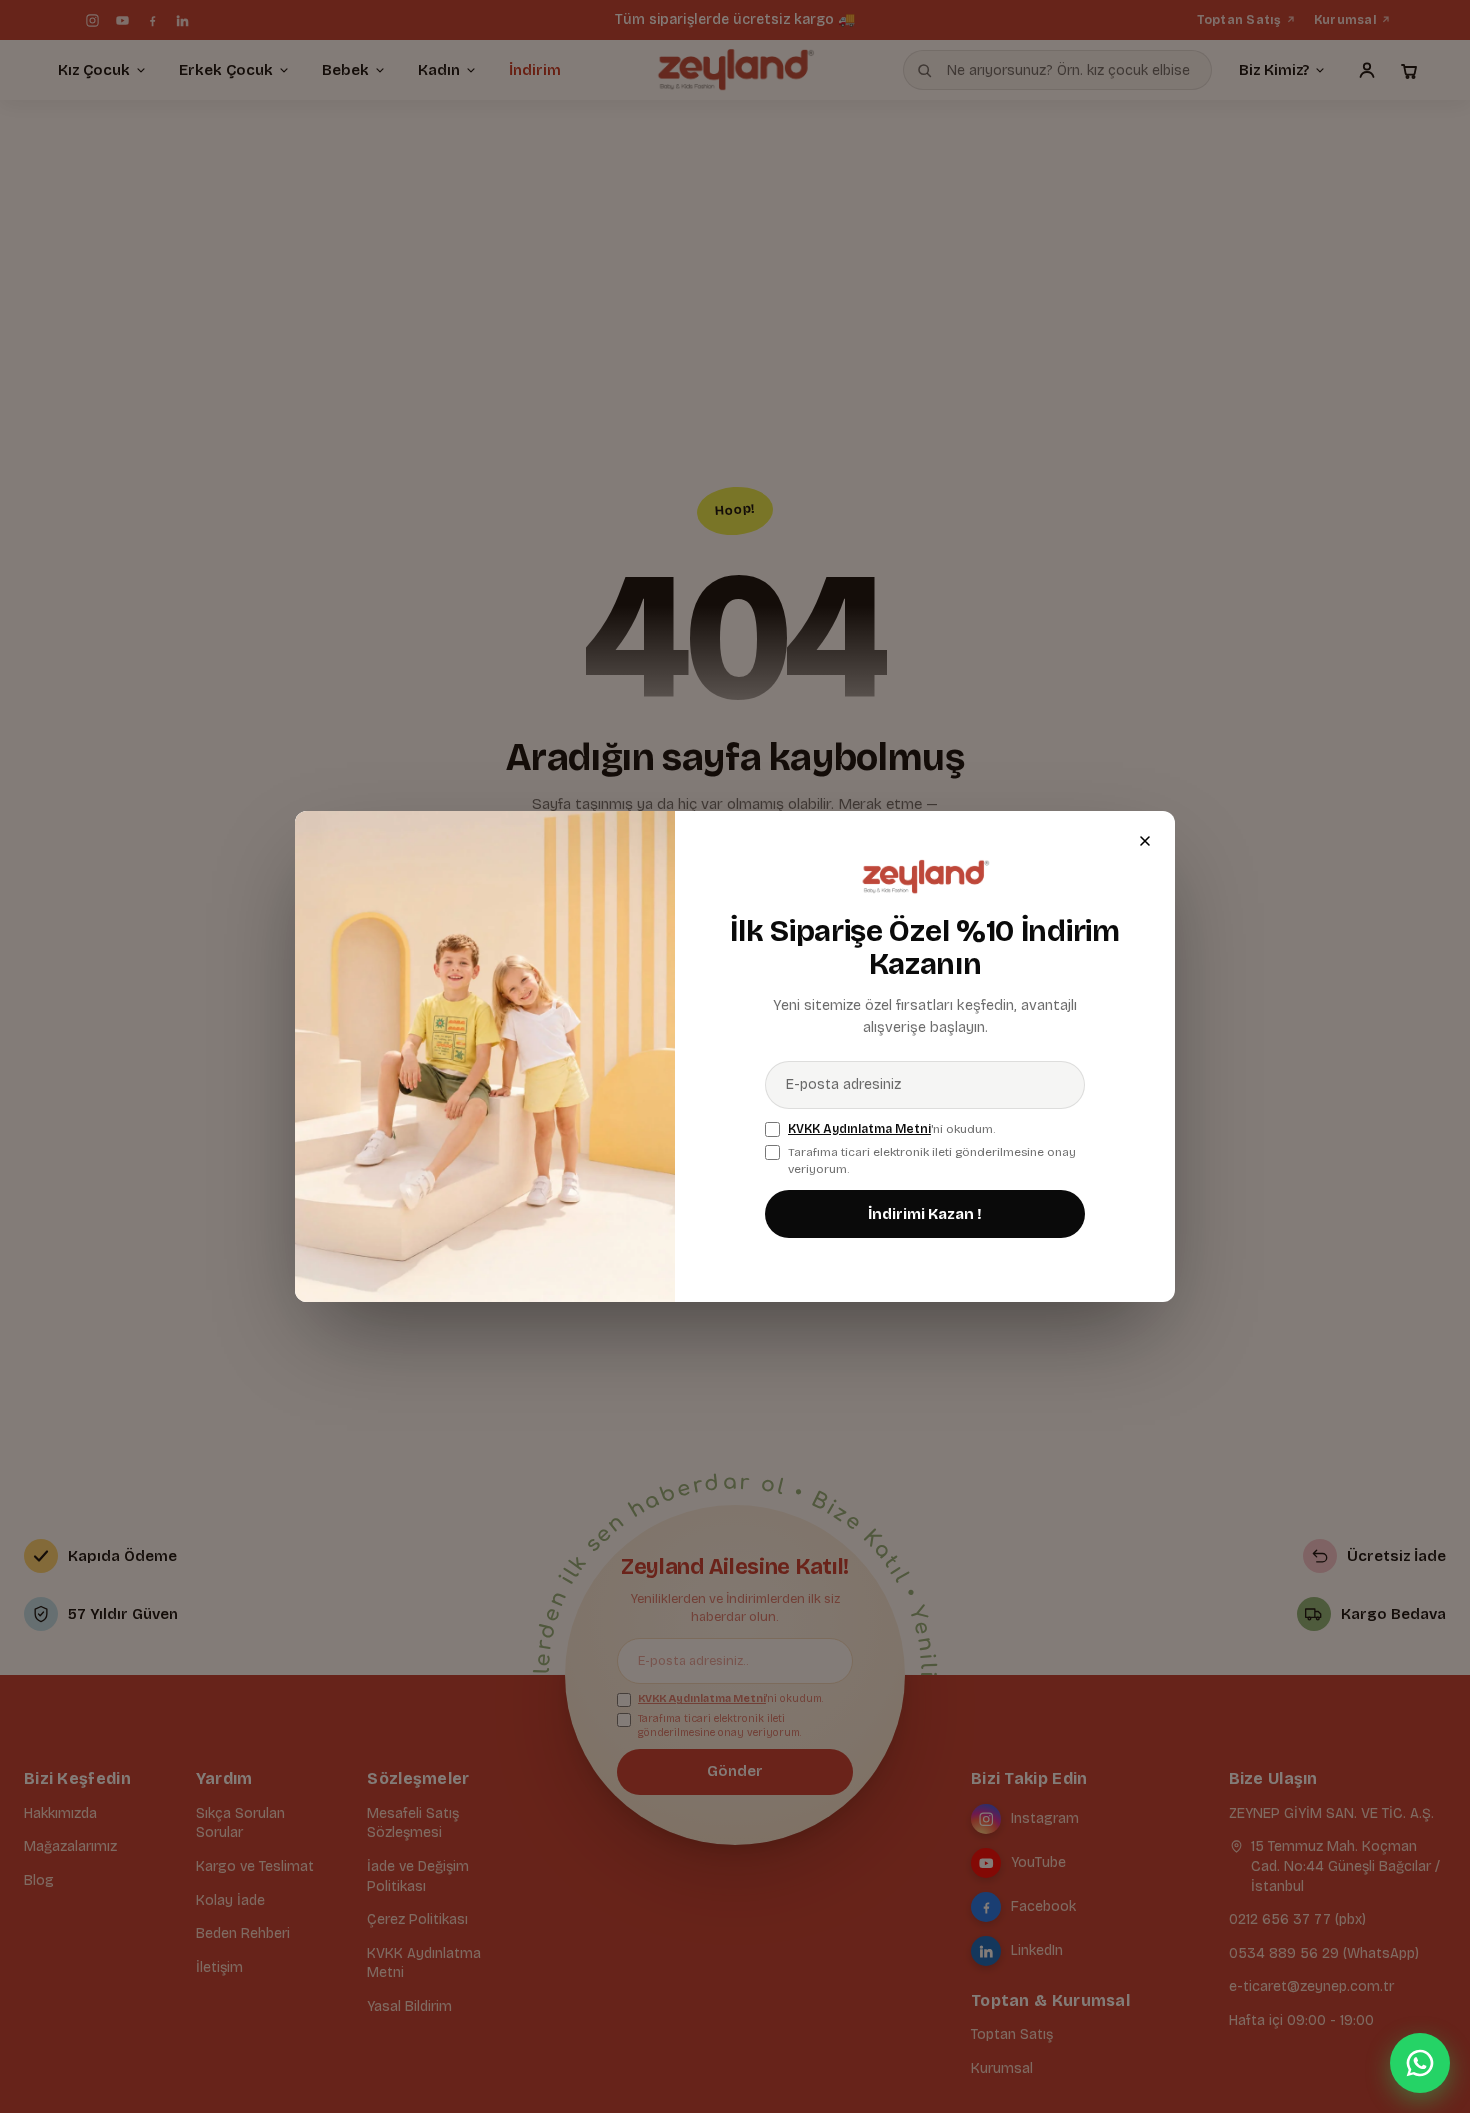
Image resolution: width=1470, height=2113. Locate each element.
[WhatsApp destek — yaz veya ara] (1420, 2063)
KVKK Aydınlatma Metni (859, 1129)
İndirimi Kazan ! (925, 1214)
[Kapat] (1145, 841)
